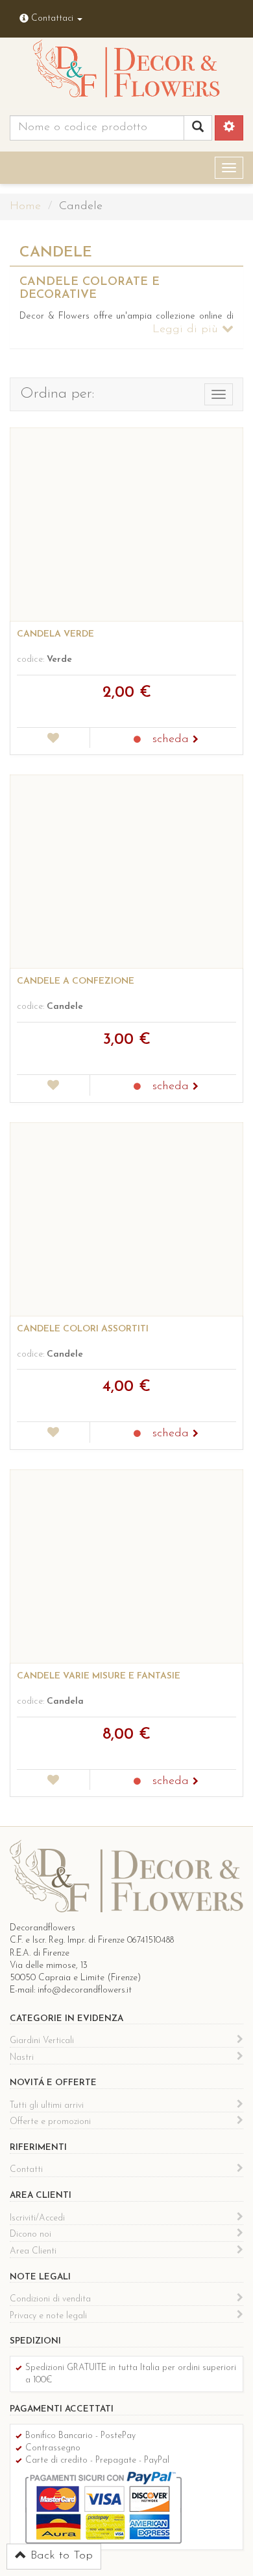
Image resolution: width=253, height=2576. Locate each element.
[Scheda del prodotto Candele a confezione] (126, 872)
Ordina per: (57, 394)
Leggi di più (187, 330)
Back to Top (60, 2556)
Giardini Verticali (42, 2041)
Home (25, 207)
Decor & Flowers (126, 72)
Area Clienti (33, 2251)
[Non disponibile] (137, 740)
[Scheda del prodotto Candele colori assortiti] (126, 1219)
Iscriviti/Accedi (37, 2218)
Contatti (26, 2170)
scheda (173, 740)
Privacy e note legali (48, 2316)
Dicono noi (30, 2234)
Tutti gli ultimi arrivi (47, 2106)
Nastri (22, 2058)
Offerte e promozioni (50, 2122)
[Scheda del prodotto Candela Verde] (126, 525)
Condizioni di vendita (50, 2299)
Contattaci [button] (52, 18)
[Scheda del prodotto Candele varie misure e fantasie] (126, 1566)
